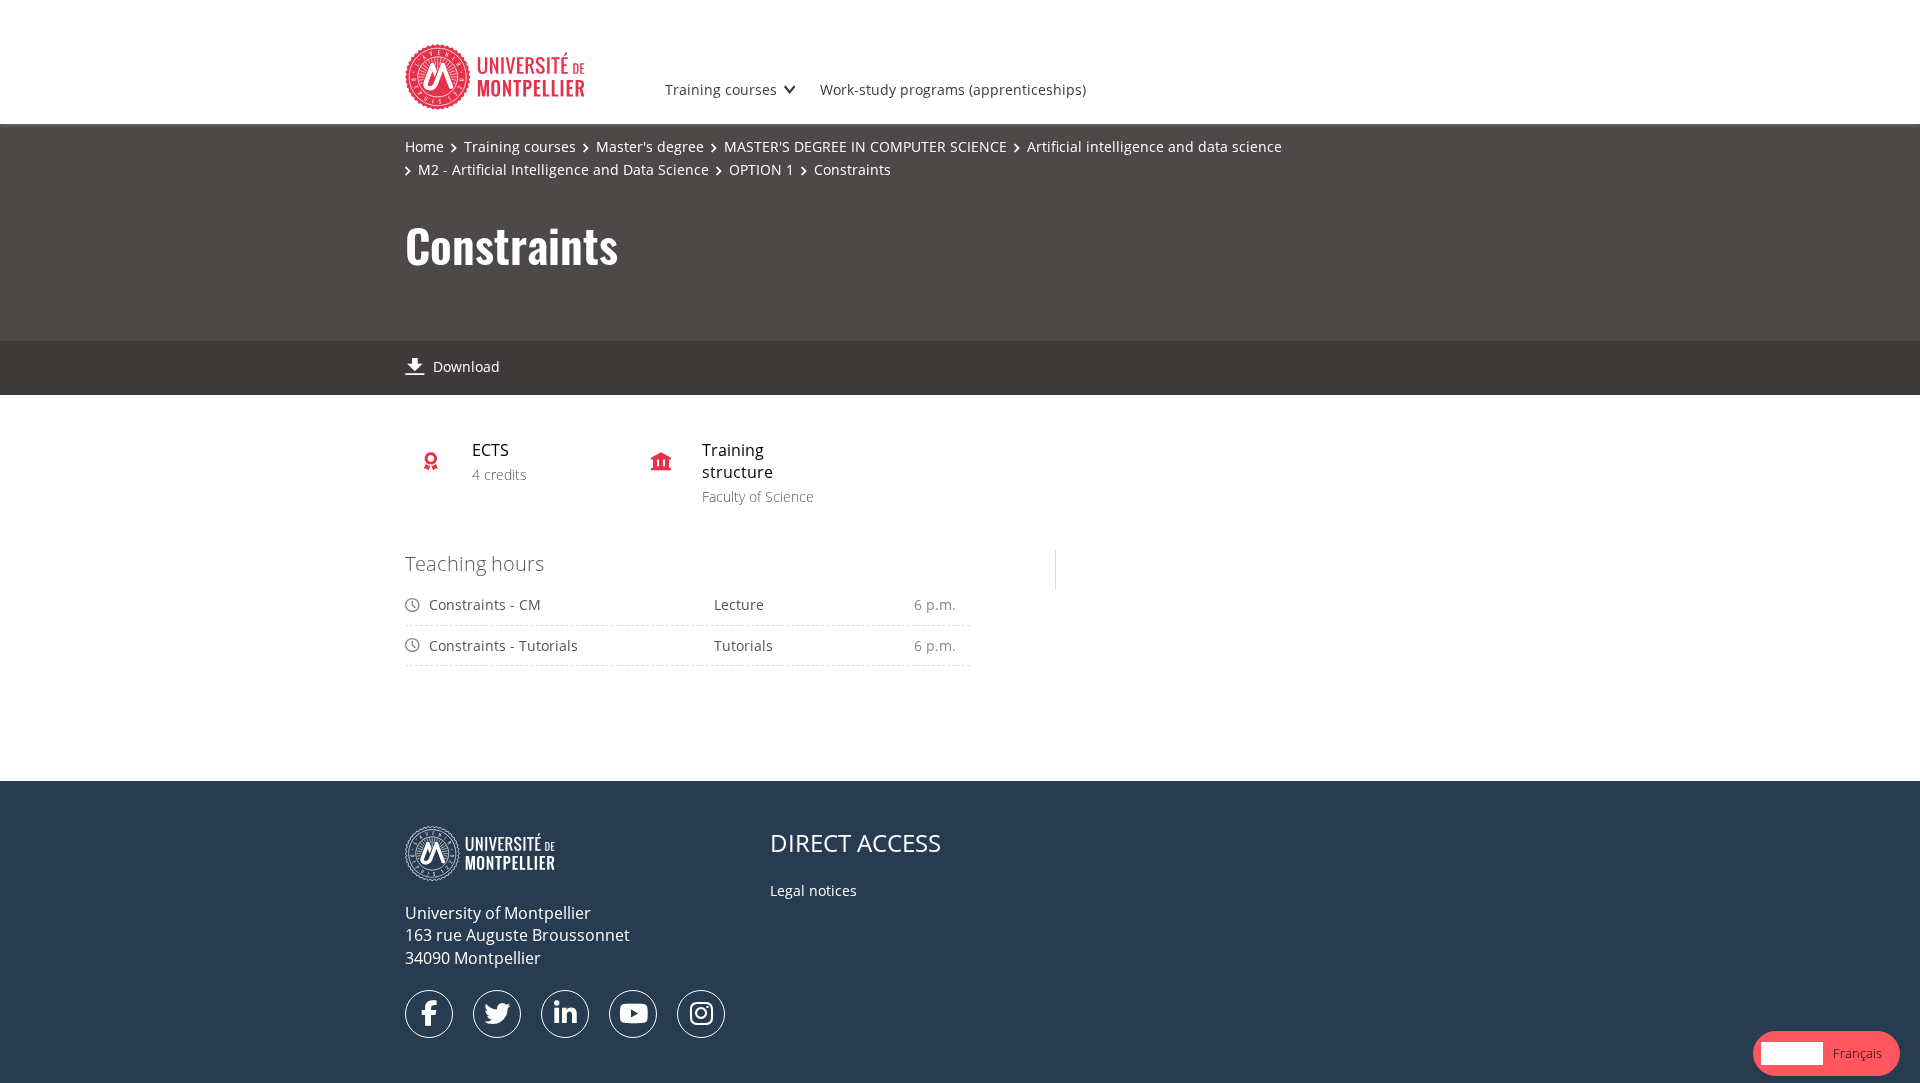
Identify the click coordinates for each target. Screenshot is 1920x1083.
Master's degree (650, 146)
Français (1857, 1053)
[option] (1857, 1053)
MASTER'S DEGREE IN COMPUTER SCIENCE (865, 146)
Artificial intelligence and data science (1154, 146)
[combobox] (1792, 1053)
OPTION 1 (761, 169)
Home (424, 146)
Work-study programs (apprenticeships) (953, 89)
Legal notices (813, 890)
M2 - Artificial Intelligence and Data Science (563, 169)
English (1792, 1053)
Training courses (721, 89)
